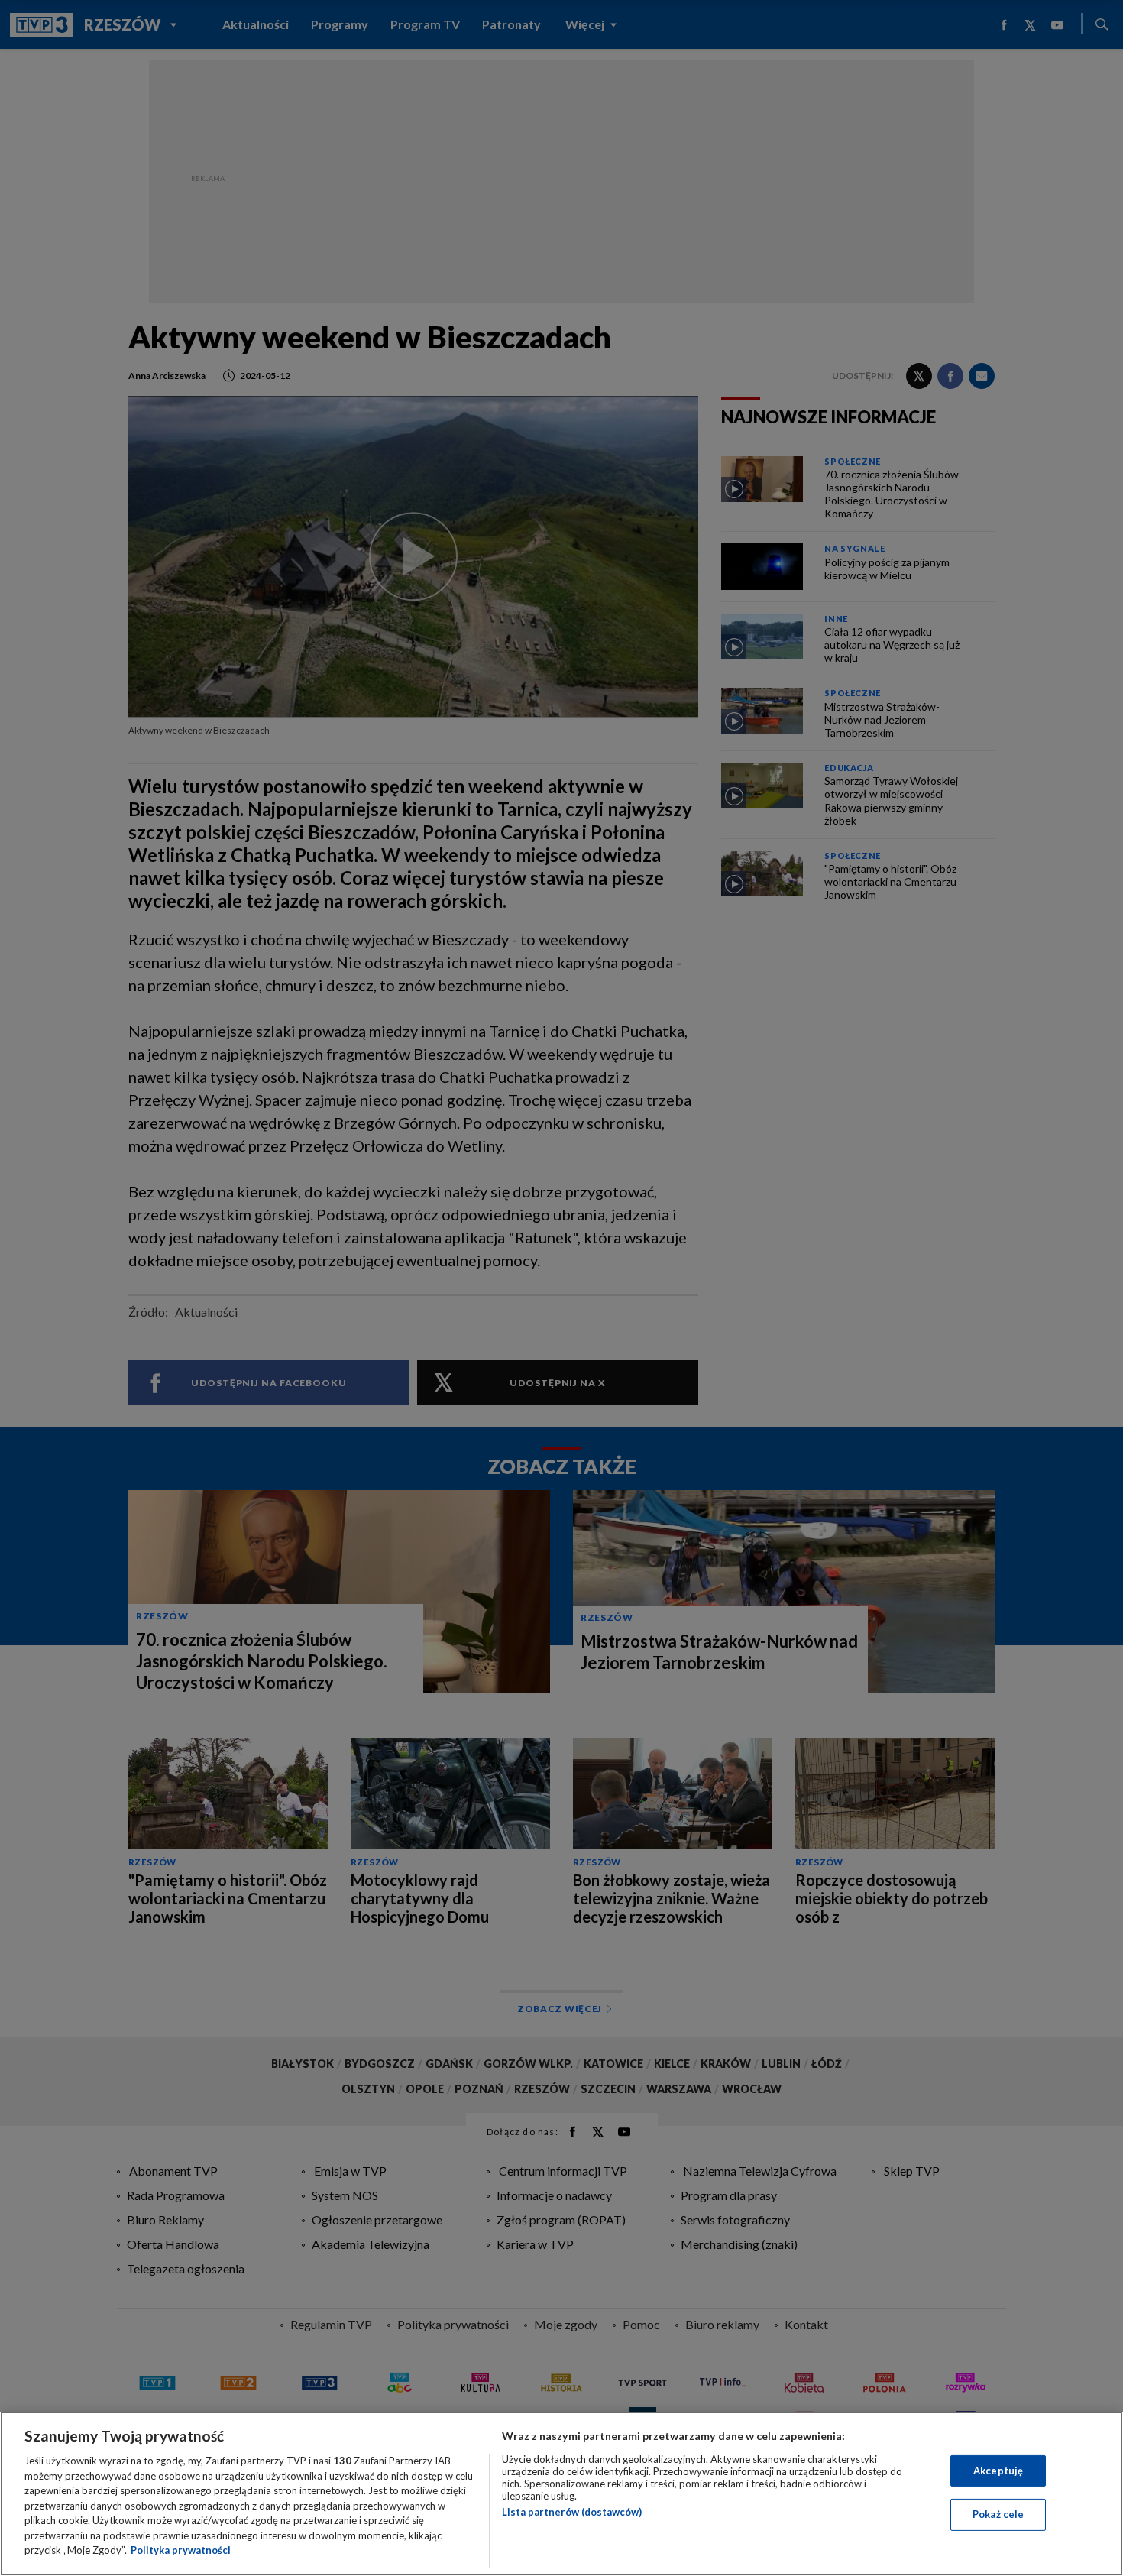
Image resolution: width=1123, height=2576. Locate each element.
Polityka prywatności (181, 2550)
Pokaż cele (998, 2514)
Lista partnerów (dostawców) (572, 2512)
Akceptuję (998, 2471)
